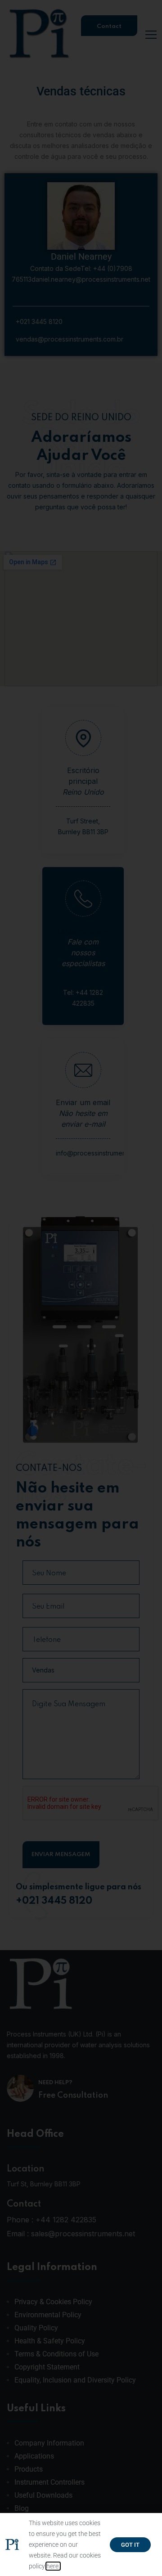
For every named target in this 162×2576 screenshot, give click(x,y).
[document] (81, 1288)
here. (53, 2566)
